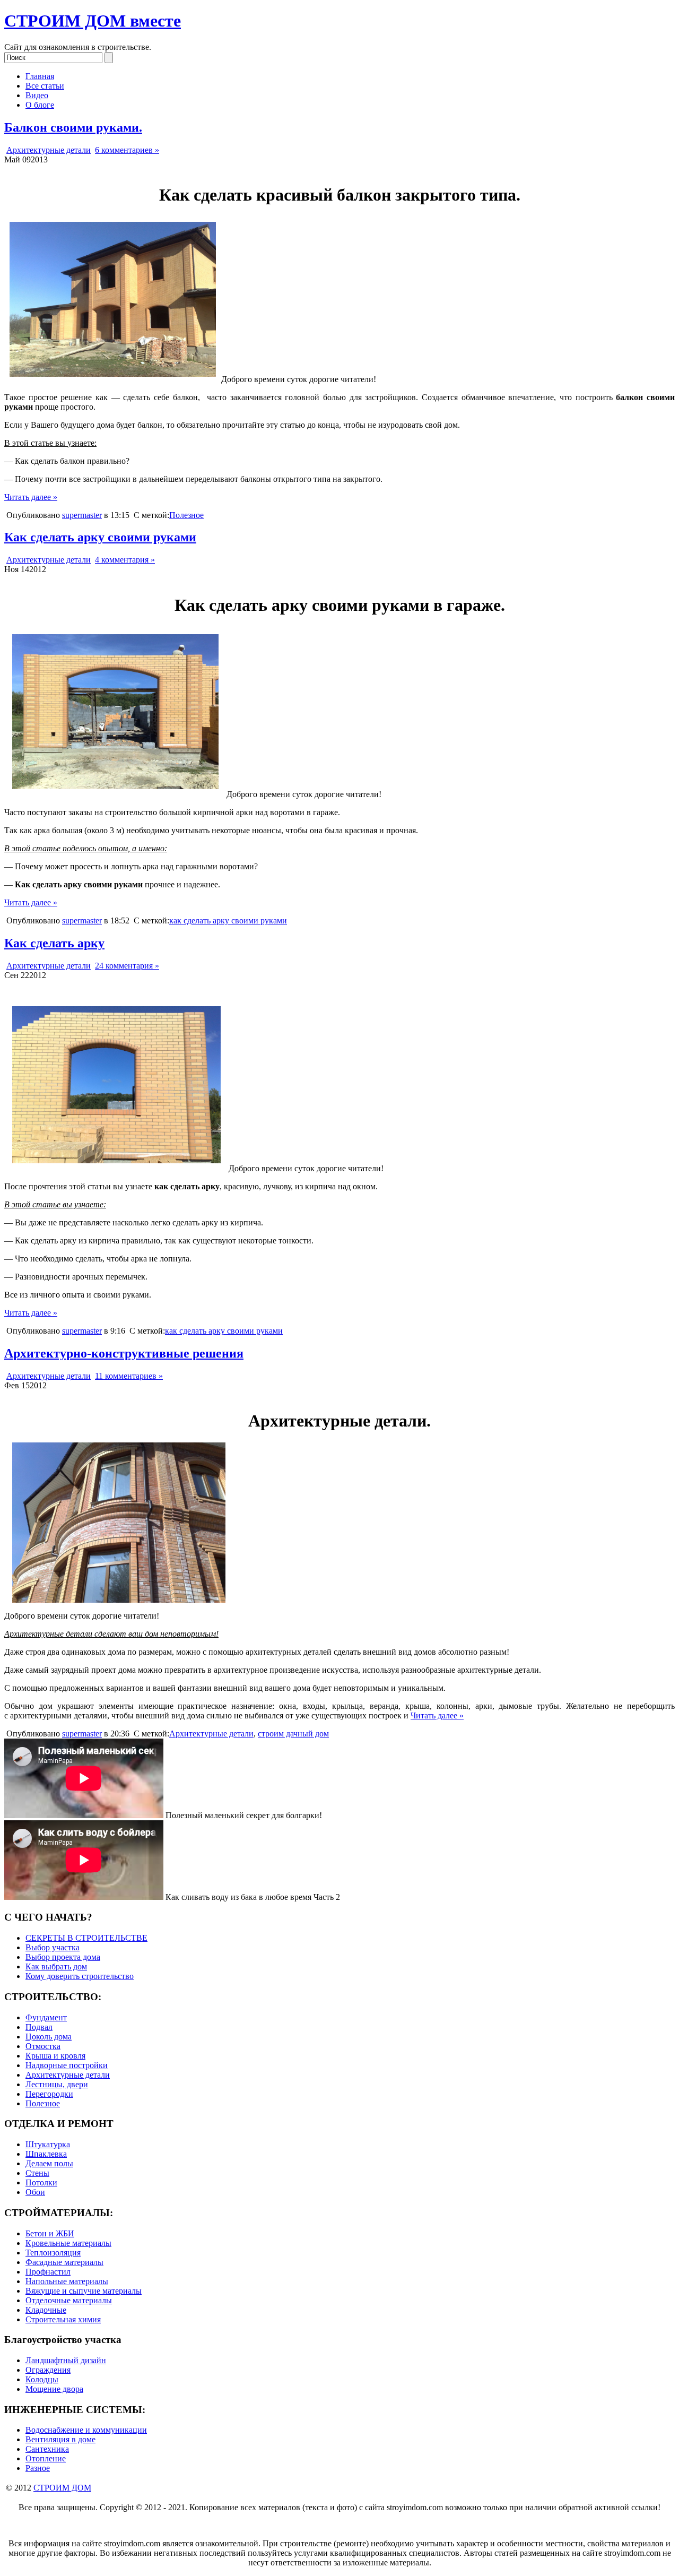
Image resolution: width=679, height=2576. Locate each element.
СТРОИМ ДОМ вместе (93, 21)
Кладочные (46, 2310)
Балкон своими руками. (73, 127)
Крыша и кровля (55, 2056)
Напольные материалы (67, 2281)
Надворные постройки (67, 2065)
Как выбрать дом (56, 1966)
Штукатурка (48, 2144)
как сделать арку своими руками (228, 920)
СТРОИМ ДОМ (62, 2488)
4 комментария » (125, 560)
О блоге (40, 105)
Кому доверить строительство (80, 1976)
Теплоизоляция (53, 2253)
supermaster (82, 515)
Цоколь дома (49, 2037)
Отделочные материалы (69, 2300)
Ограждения (48, 2370)
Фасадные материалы (64, 2262)
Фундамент (46, 2017)
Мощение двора (54, 2389)
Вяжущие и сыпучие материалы (84, 2291)
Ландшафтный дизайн (66, 2360)
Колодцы (42, 2379)
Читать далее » (31, 497)
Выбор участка (53, 1947)
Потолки (41, 2182)
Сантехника (47, 2449)
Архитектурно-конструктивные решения (124, 1353)
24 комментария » (127, 966)
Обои (35, 2192)
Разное (38, 2468)
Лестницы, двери (57, 2084)
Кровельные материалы (68, 2243)
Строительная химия (63, 2319)
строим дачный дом (293, 1734)
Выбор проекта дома (63, 1957)
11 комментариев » (129, 1376)
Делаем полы (49, 2163)
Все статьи (45, 86)
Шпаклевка (46, 2154)
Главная (40, 76)
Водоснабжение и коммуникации (86, 2430)
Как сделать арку (54, 943)
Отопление (46, 2458)
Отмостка (43, 2046)
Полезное (186, 515)
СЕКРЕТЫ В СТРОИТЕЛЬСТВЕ (86, 1938)
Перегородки (49, 2094)
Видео (37, 95)
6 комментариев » (127, 150)
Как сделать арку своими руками (100, 537)
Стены (37, 2173)
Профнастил (48, 2272)
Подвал (39, 2027)
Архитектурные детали (49, 150)
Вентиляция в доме (60, 2439)
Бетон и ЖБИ (50, 2233)
